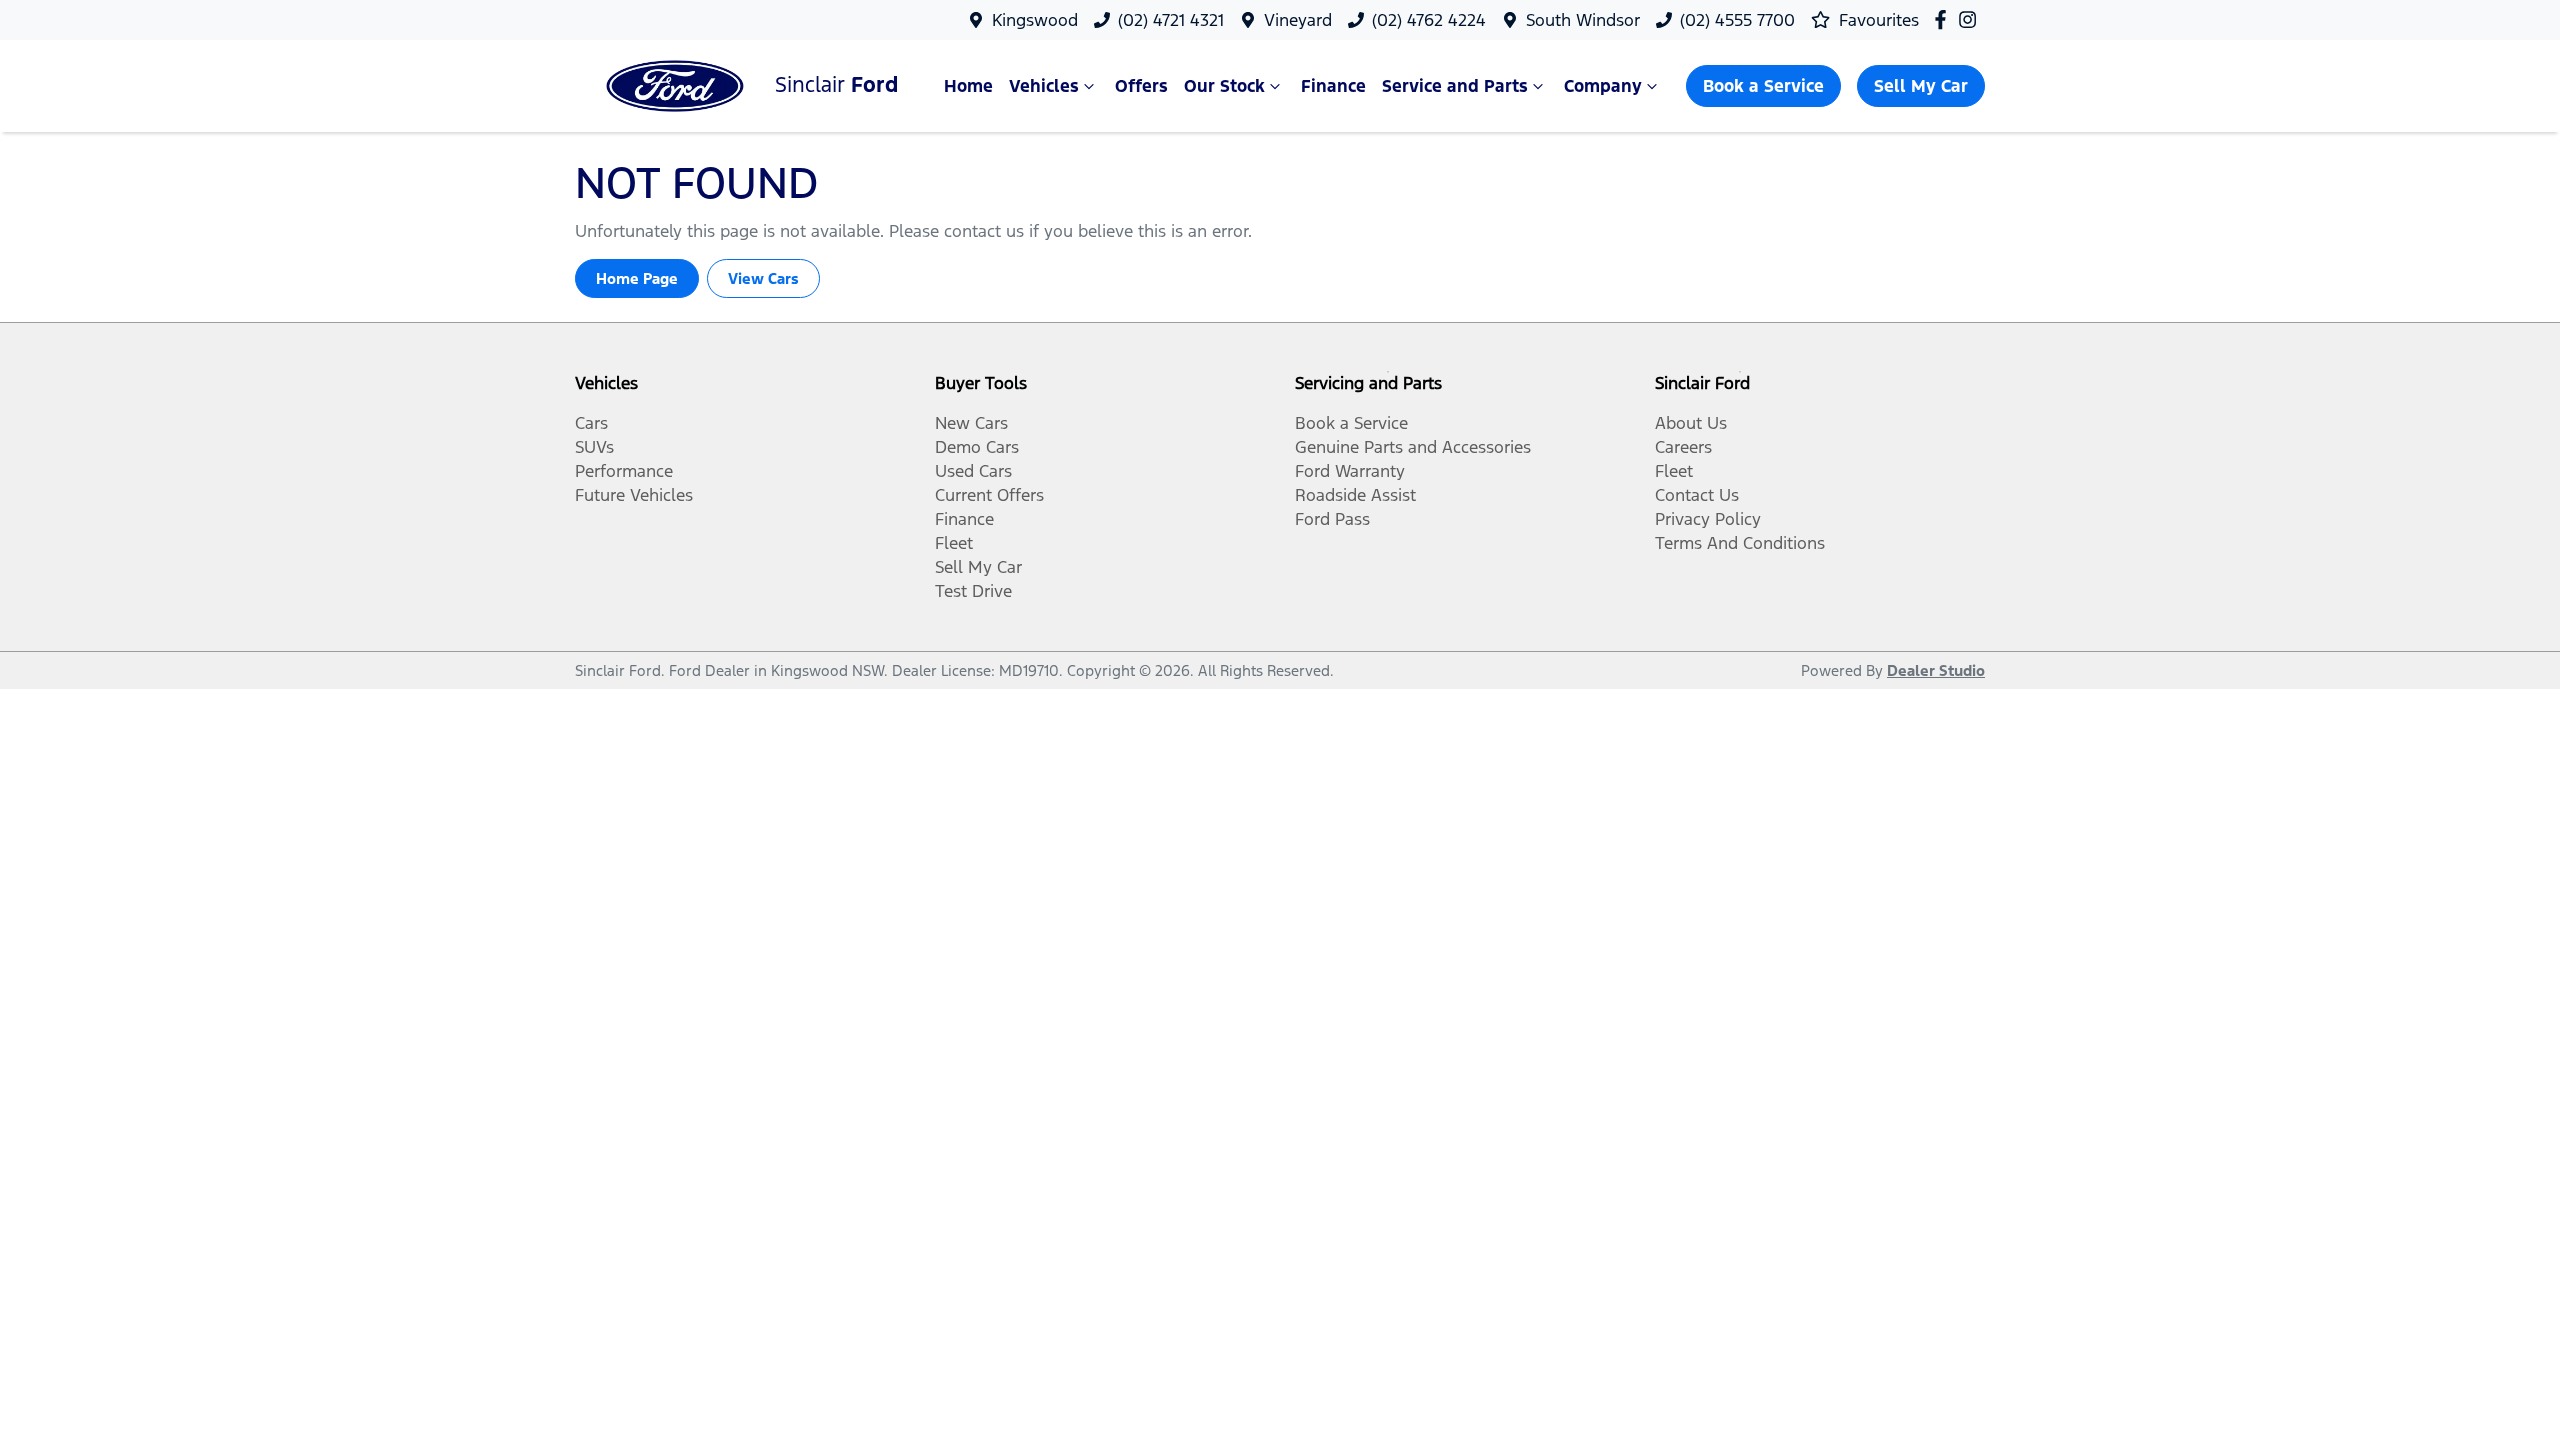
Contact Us (1697, 495)
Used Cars (973, 471)
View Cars (763, 278)
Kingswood (1035, 20)
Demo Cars (977, 447)
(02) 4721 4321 (1171, 20)
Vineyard (1298, 20)
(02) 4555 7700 (1737, 20)
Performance (624, 471)
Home (968, 86)
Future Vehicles (634, 495)
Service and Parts (1455, 86)
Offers (1141, 86)
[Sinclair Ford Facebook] (1944, 19)
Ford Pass (1332, 519)
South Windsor (1583, 20)
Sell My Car (1921, 86)
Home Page (637, 278)
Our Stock (1224, 86)
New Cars (971, 423)
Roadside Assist (1355, 495)
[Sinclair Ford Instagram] (1971, 19)
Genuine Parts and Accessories (1413, 447)
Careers (1683, 447)
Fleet (954, 543)
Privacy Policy (1708, 519)
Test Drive (973, 591)
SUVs (594, 447)
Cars (591, 423)
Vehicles (1044, 86)
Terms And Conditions (1740, 543)
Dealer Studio (1936, 670)
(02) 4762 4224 (1429, 20)
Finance (1333, 86)
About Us (1691, 423)
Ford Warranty (1350, 471)
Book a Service (1763, 86)
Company (1603, 86)
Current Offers (989, 495)
